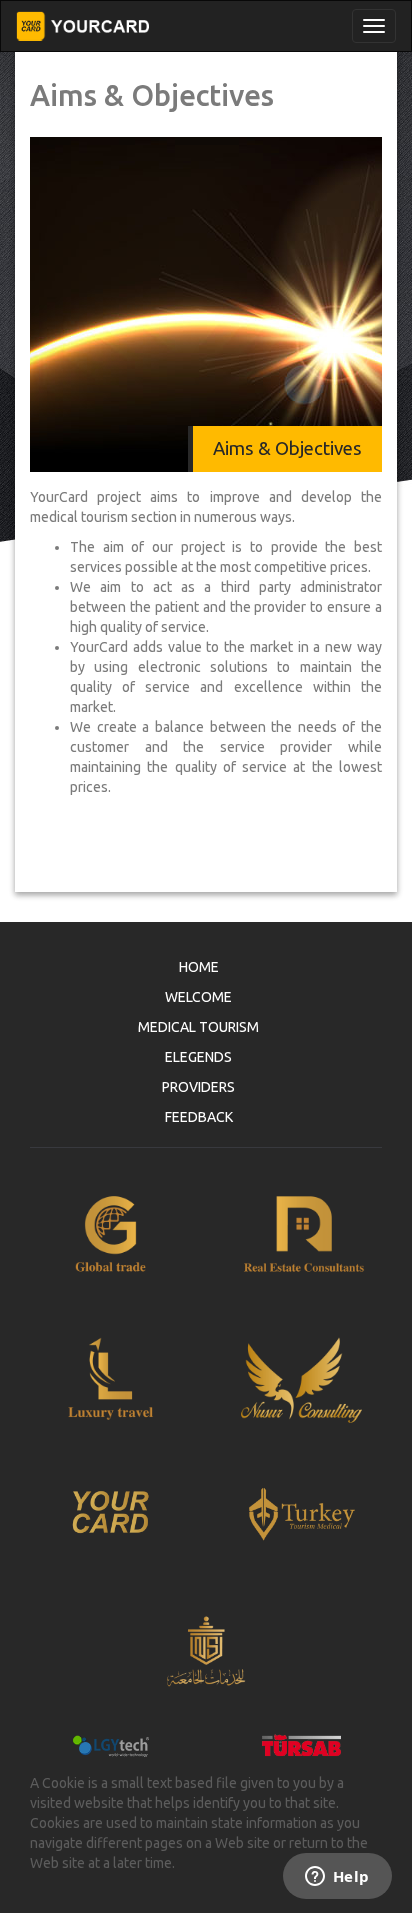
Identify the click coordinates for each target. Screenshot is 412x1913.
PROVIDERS (198, 1087)
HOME (199, 967)
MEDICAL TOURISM (198, 1027)
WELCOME (198, 997)
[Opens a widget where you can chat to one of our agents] (337, 1878)
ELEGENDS (198, 1057)
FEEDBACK (199, 1117)
